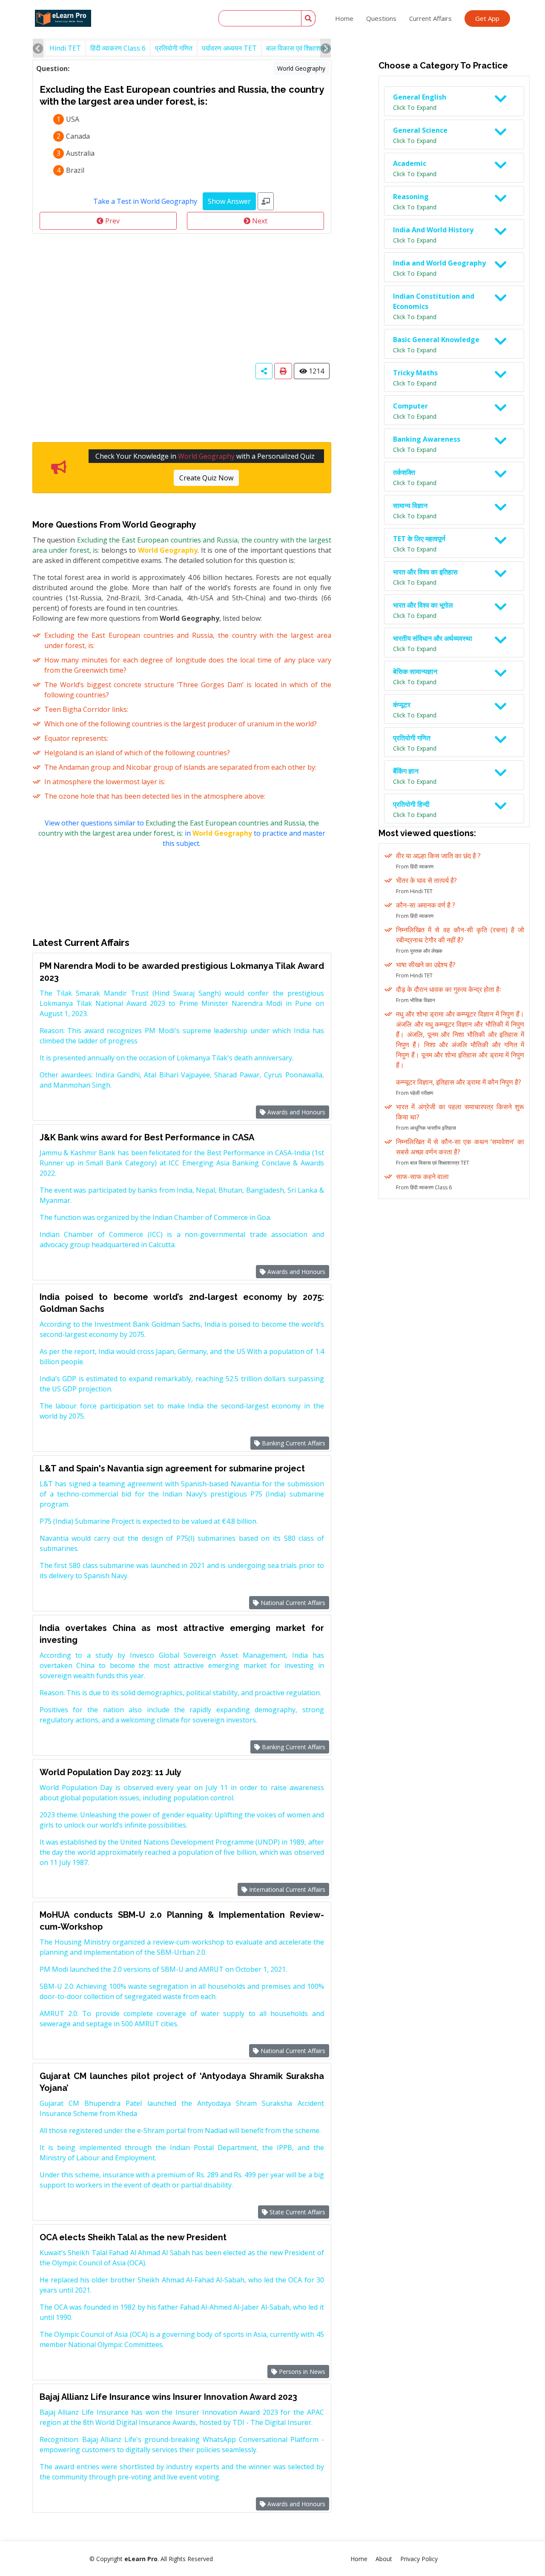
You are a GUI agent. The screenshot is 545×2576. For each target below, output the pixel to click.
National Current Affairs (292, 1603)
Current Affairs (430, 18)
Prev (112, 221)
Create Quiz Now (206, 478)
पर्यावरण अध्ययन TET (229, 48)
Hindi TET (65, 48)
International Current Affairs (286, 1889)
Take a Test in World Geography (145, 201)
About (384, 2559)
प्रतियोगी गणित (174, 48)
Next (259, 221)
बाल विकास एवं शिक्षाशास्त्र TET (307, 48)
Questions (381, 18)
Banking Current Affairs (293, 1443)
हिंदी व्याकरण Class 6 (118, 48)
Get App (487, 18)
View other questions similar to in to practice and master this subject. (182, 833)
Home (344, 18)
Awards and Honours (295, 1112)
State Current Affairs (297, 2212)
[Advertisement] (182, 297)
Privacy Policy (419, 2559)
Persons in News (301, 2372)
